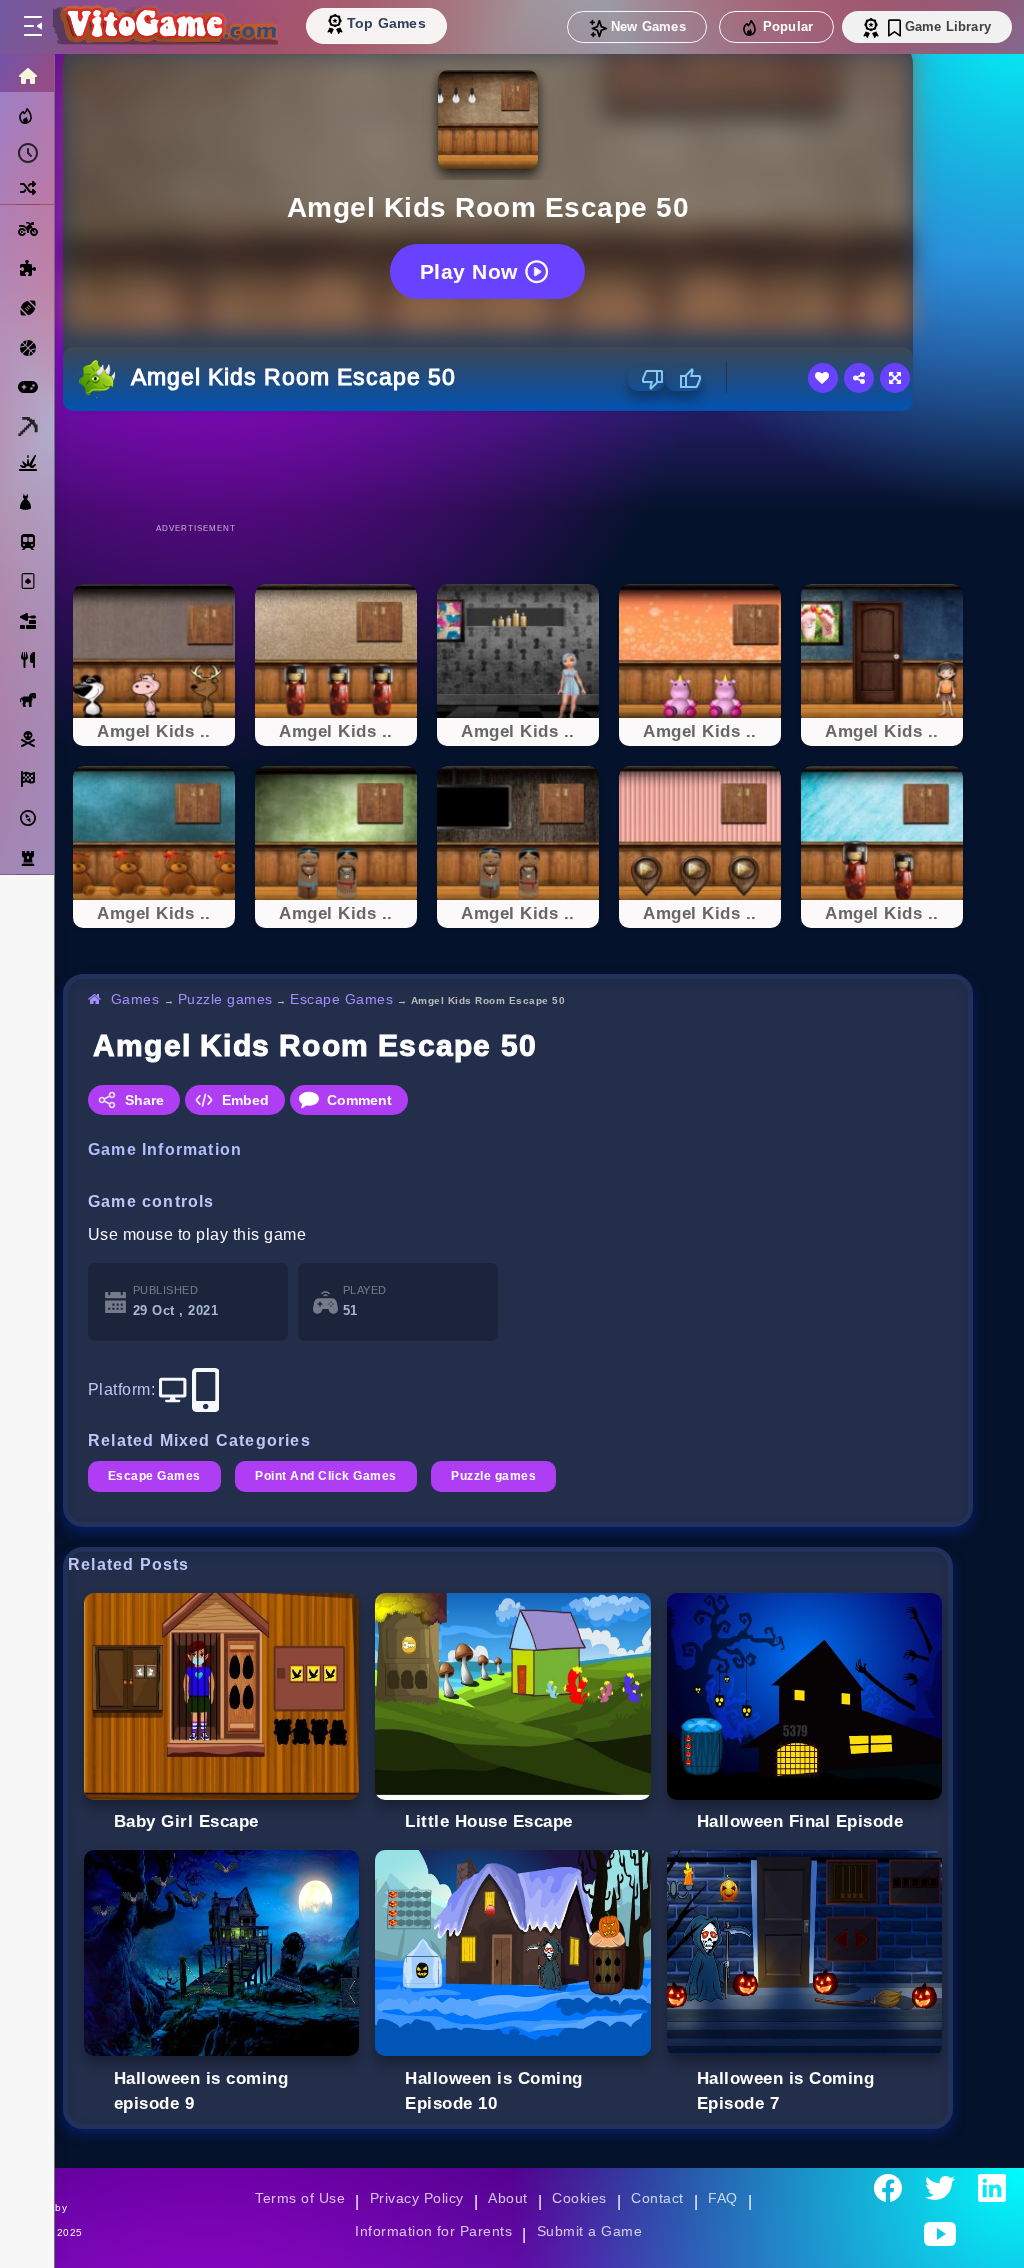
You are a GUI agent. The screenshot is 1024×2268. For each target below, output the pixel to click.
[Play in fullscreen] (895, 378)
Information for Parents (433, 2231)
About (507, 2198)
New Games (648, 26)
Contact (657, 2198)
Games (135, 999)
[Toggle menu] (32, 27)
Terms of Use (300, 2198)
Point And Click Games (325, 1476)
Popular (788, 26)
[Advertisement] (518, 466)
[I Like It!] (683, 379)
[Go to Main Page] (164, 27)
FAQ (723, 2198)
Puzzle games (225, 999)
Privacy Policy (417, 2198)
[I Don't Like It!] (646, 379)
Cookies (579, 2198)
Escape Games (341, 999)
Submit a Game (589, 2231)
